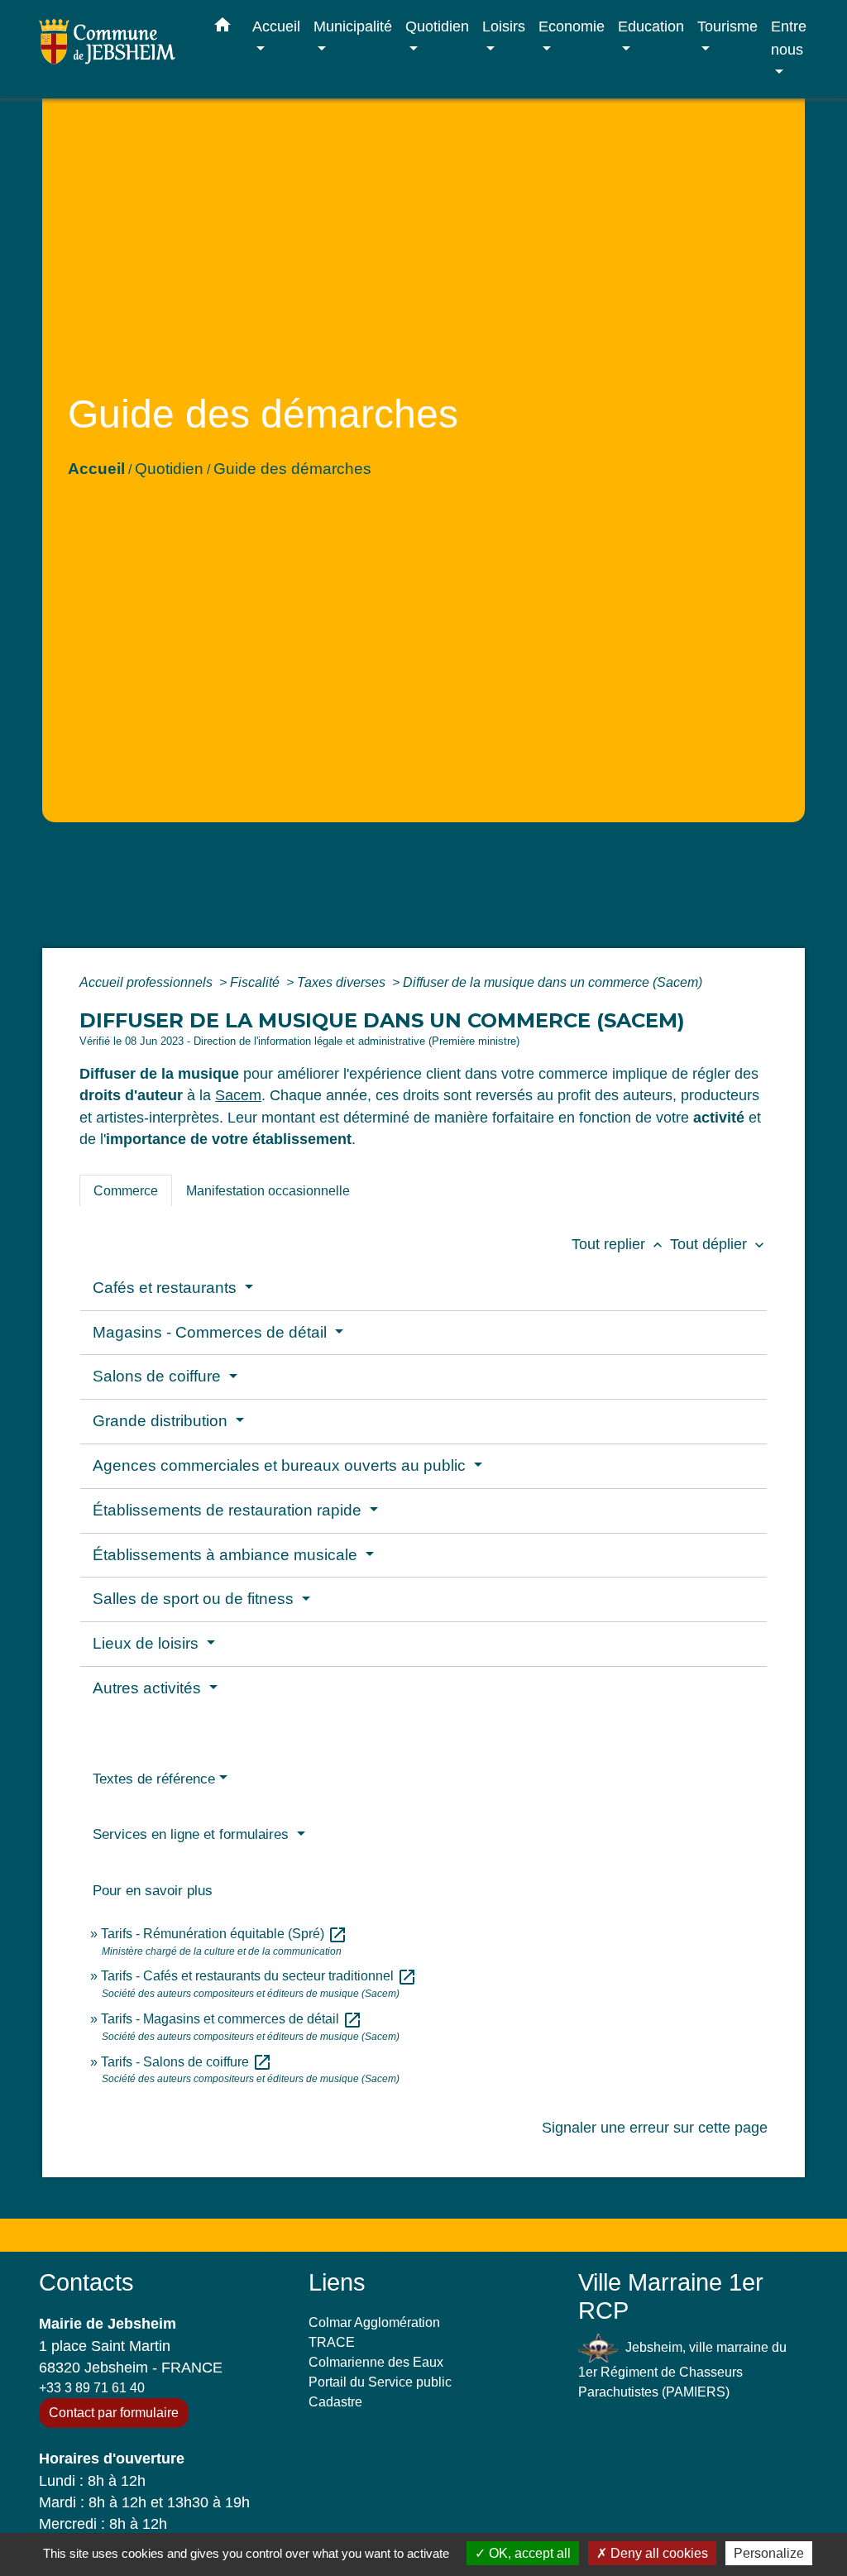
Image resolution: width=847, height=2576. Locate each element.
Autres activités (149, 1688)
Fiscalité (256, 982)
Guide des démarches (292, 469)
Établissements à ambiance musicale (227, 1555)
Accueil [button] (276, 26)
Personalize (769, 2553)
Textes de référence (154, 1779)
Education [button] (651, 26)
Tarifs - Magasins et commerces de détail (232, 2019)
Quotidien (169, 469)
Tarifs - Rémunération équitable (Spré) (224, 1934)
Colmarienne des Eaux (376, 2362)
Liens (337, 2282)
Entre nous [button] (789, 38)
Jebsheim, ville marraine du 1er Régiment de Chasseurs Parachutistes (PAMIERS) (682, 2369)
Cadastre (335, 2402)
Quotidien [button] (437, 26)
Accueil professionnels (148, 982)
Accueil (96, 469)
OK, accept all (528, 2553)
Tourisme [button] (727, 26)
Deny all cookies (658, 2553)
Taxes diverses (343, 982)
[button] (223, 28)
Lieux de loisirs (148, 1643)
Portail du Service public (380, 2382)
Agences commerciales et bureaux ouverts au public (281, 1465)
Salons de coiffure (159, 1376)
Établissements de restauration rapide (229, 1510)
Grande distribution (162, 1421)
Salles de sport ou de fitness (195, 1599)
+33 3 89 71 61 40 (92, 2388)
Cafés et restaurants (167, 1288)
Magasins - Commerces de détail (212, 1332)
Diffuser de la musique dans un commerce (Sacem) (553, 982)
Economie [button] (572, 26)
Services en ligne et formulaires (193, 1834)
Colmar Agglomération (374, 2322)
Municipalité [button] (353, 26)
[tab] (126, 1190)
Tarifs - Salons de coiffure (187, 2062)
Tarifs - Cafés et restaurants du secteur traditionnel (259, 1976)
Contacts (86, 2282)
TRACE (332, 2342)
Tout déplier (719, 1244)
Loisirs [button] (504, 26)
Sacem (238, 1095)
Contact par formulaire (114, 2413)
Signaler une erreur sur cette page (655, 2128)
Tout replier (619, 1244)
